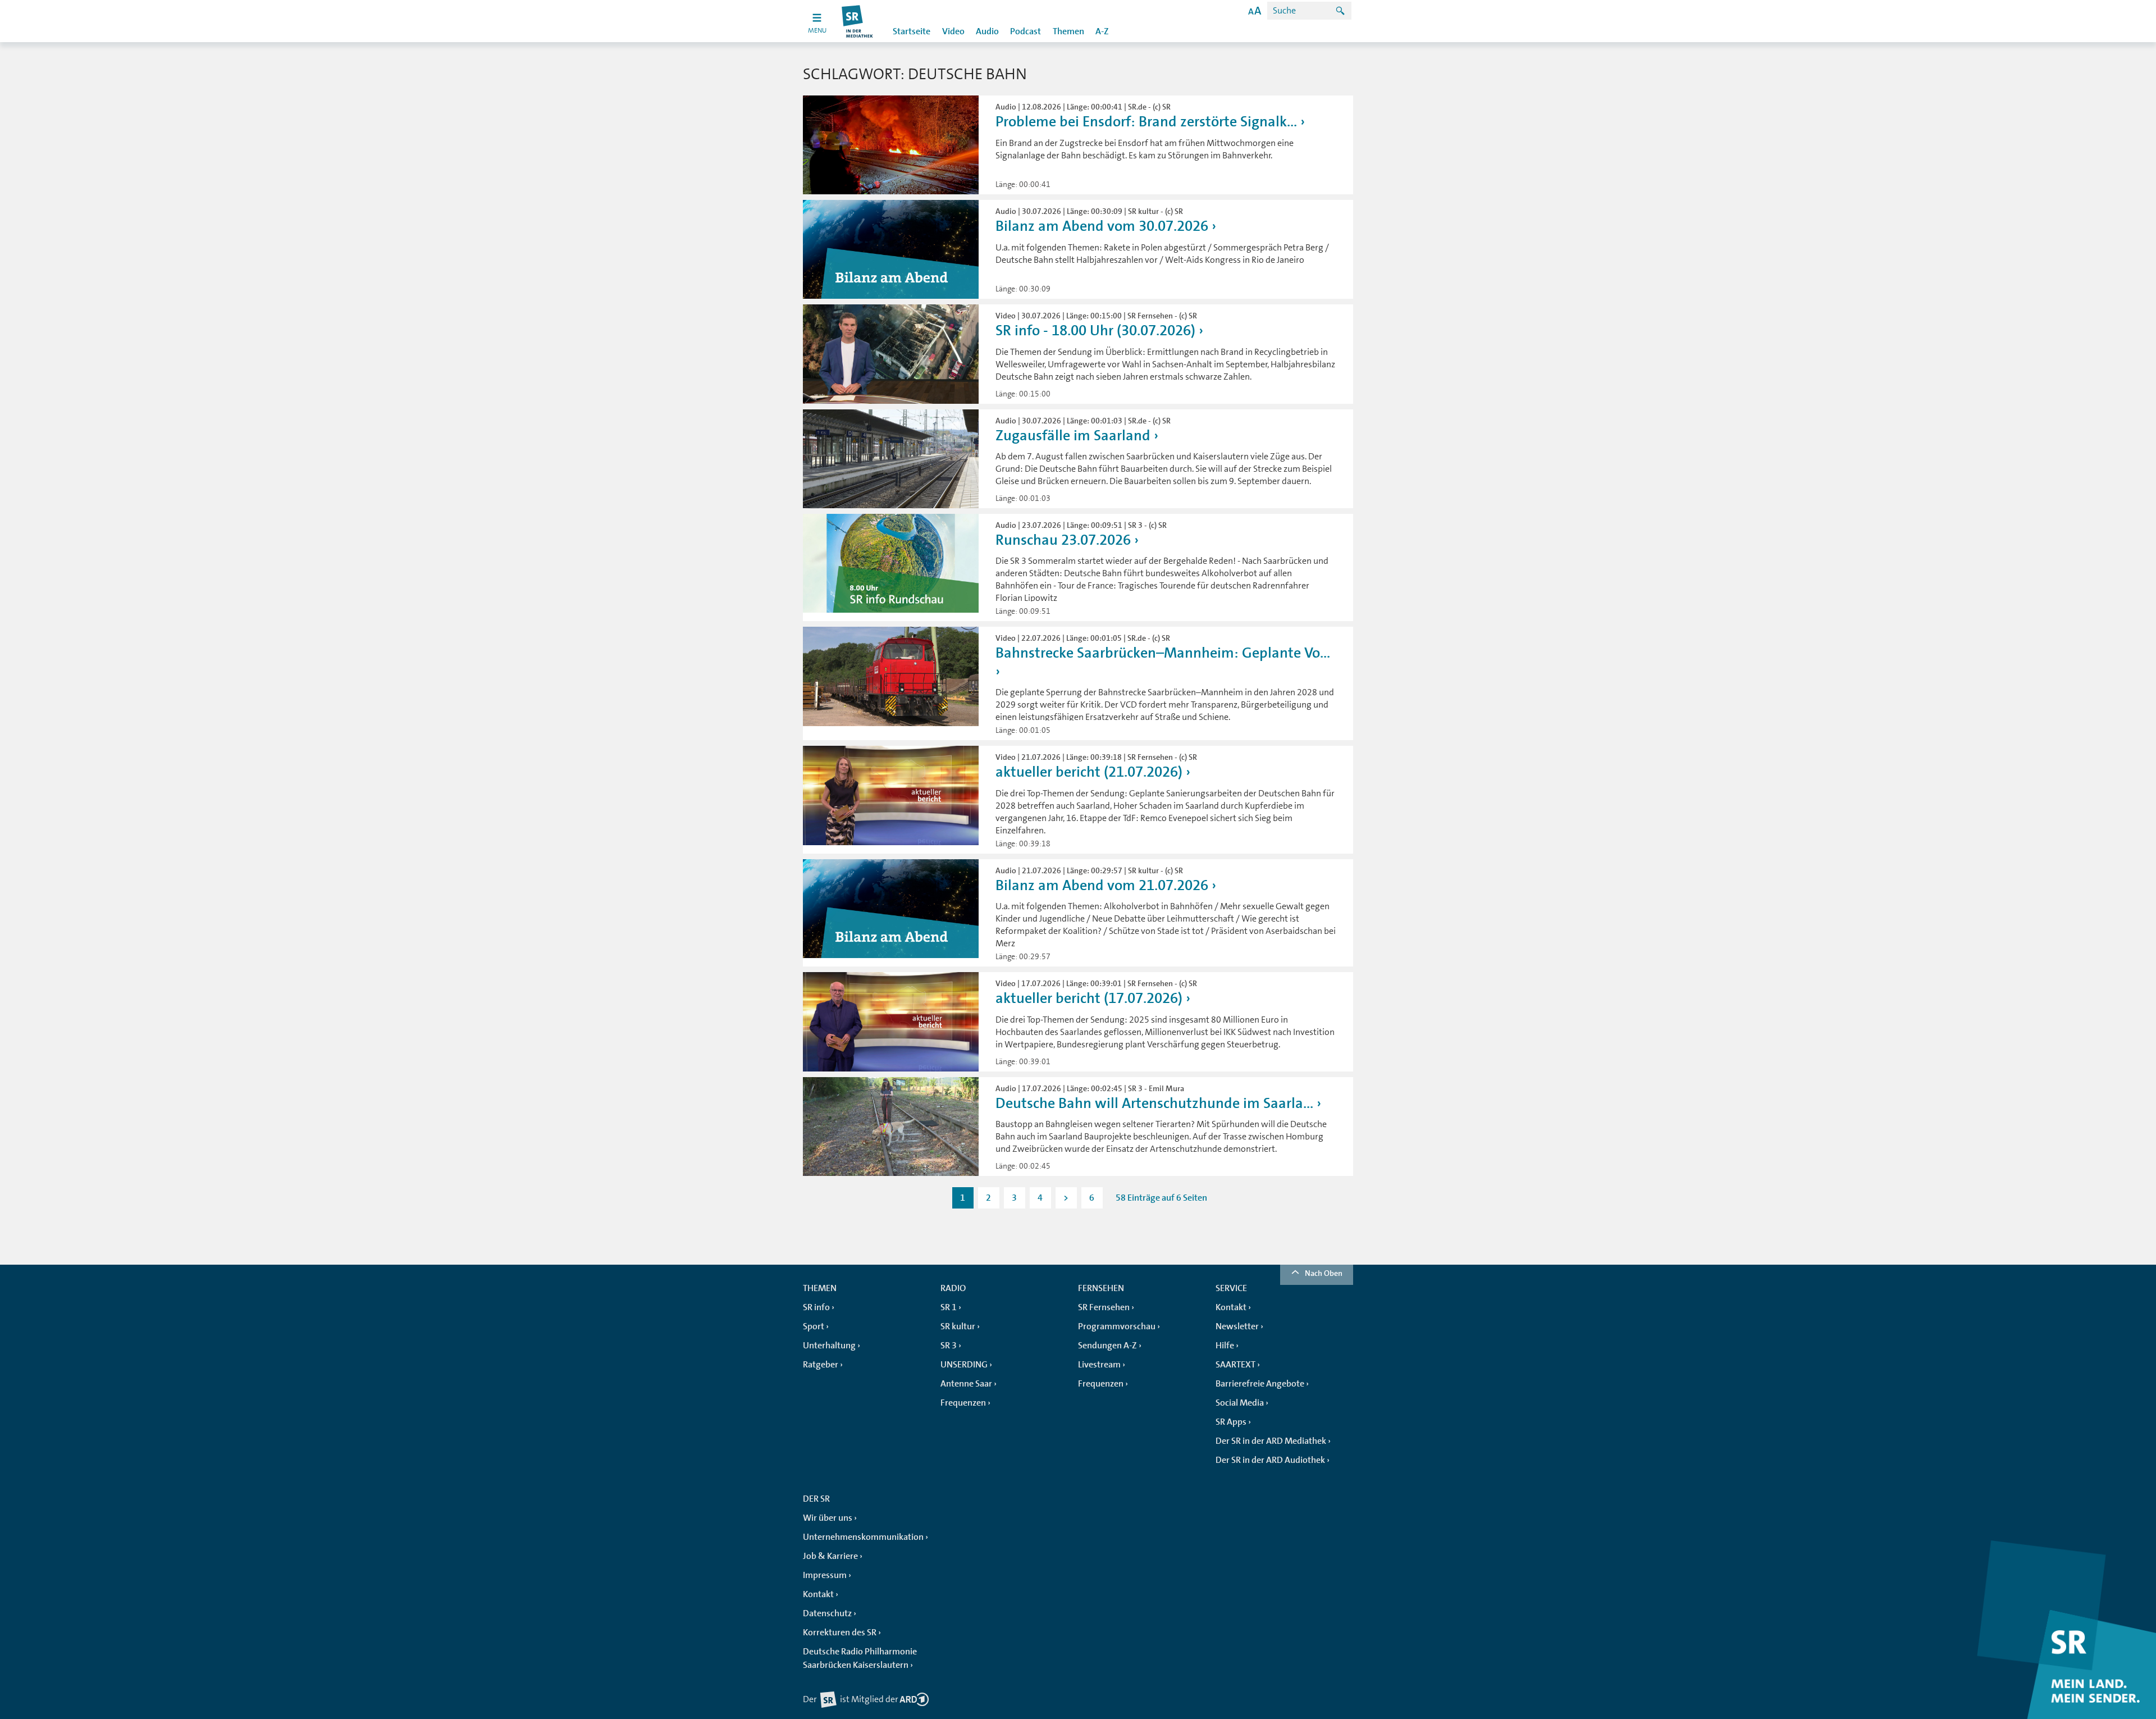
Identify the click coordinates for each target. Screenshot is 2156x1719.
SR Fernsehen (1104, 1307)
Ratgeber (821, 1365)
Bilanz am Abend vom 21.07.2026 (1102, 885)
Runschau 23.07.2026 (1063, 540)
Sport (814, 1326)
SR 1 (949, 1307)
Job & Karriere (830, 1556)
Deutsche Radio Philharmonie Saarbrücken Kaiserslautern (860, 1658)
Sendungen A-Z (1107, 1346)
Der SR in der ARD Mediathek (1271, 1441)
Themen (1068, 31)
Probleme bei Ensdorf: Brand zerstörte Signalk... (1146, 122)
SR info (816, 1307)
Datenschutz (827, 1613)
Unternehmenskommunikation (863, 1537)
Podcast (1026, 31)
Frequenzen (963, 1403)
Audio (987, 31)
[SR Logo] (858, 21)
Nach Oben (1324, 1273)
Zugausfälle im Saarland (1073, 436)
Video (953, 31)
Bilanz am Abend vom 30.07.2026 (1102, 226)
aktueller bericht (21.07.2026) (1089, 772)
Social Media (1240, 1403)
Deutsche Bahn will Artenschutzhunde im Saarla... (1154, 1103)
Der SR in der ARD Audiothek (1270, 1460)
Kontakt (1231, 1307)
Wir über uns (828, 1518)
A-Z (1102, 31)
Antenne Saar (966, 1384)
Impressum (825, 1575)
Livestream (1099, 1365)
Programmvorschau (1117, 1326)
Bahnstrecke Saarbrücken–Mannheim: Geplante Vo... (1163, 653)
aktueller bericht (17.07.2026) (1089, 998)
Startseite (912, 31)
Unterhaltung (829, 1346)
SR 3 (949, 1346)
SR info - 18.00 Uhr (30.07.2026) (1095, 330)
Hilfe (1225, 1346)
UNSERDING (964, 1365)
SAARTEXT (1235, 1365)
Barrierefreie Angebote (1260, 1384)
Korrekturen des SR (840, 1633)
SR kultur (958, 1326)
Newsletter (1237, 1326)
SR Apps (1231, 1422)
